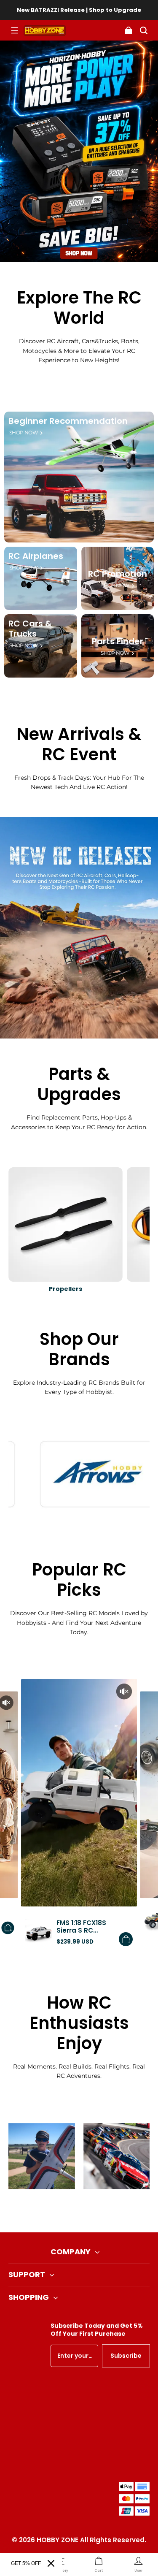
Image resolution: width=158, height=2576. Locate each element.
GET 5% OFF (26, 2563)
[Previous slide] (65, 2211)
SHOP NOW (23, 433)
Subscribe (126, 2356)
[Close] (51, 2563)
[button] (14, 30)
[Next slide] (93, 2211)
